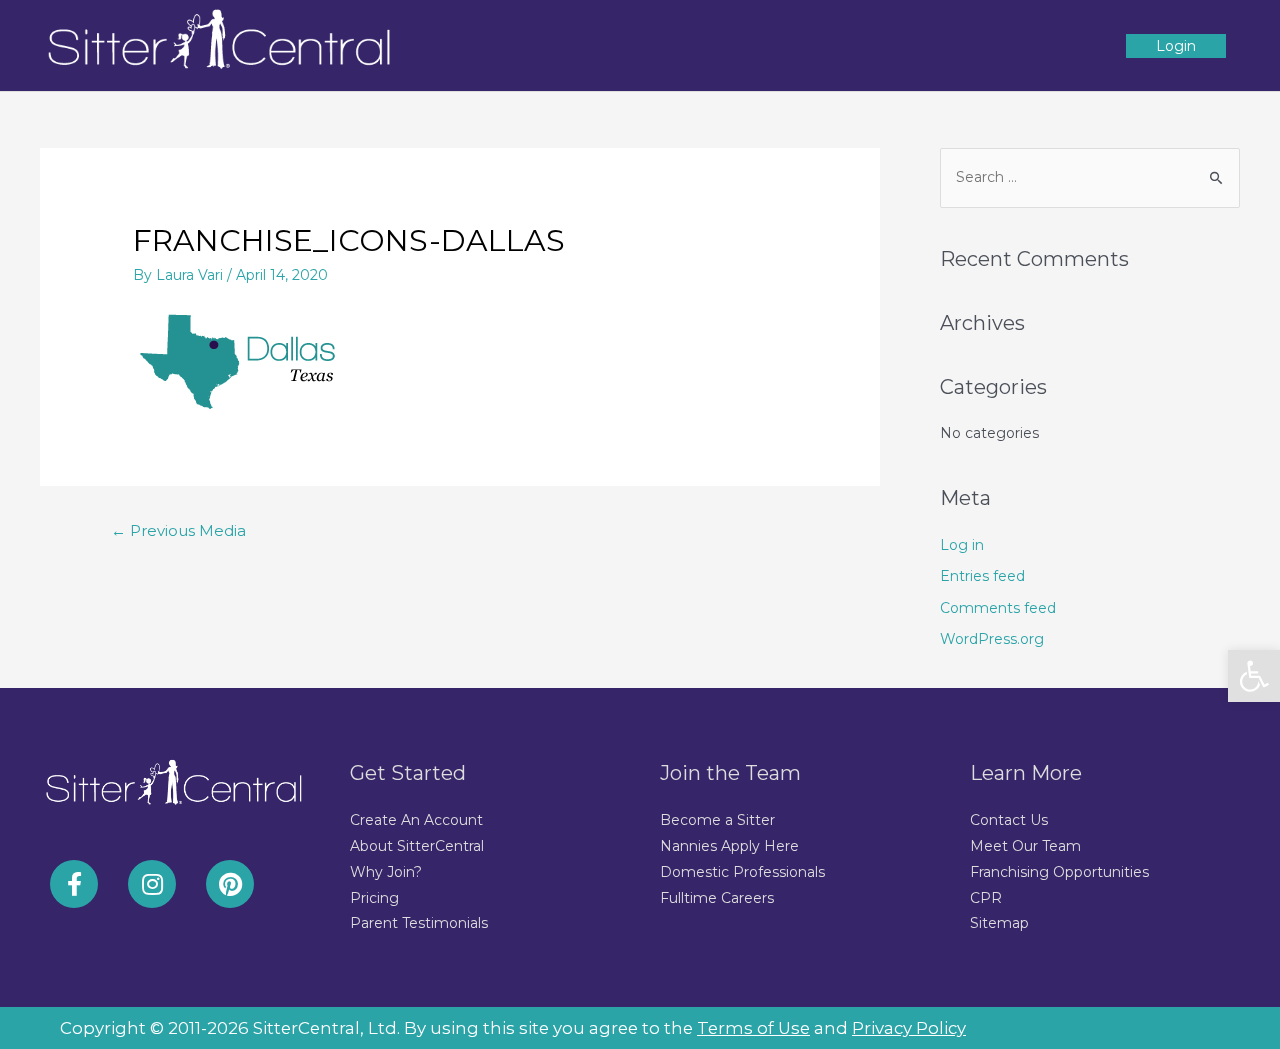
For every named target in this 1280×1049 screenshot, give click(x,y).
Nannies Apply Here (729, 846)
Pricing (374, 898)
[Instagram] (152, 884)
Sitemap (999, 923)
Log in (962, 545)
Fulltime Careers (717, 898)
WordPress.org (992, 639)
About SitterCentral (417, 846)
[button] (1254, 676)
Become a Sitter (717, 820)
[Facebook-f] (74, 884)
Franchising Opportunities (1059, 872)
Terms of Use (753, 1028)
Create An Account (416, 820)
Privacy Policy (909, 1028)
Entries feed (982, 576)
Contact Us (1009, 820)
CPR (986, 898)
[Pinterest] (230, 884)
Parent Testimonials (419, 923)
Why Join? (386, 872)
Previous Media (178, 531)
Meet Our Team (1025, 846)
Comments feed (998, 608)
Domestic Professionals (742, 872)
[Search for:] (1090, 177)
